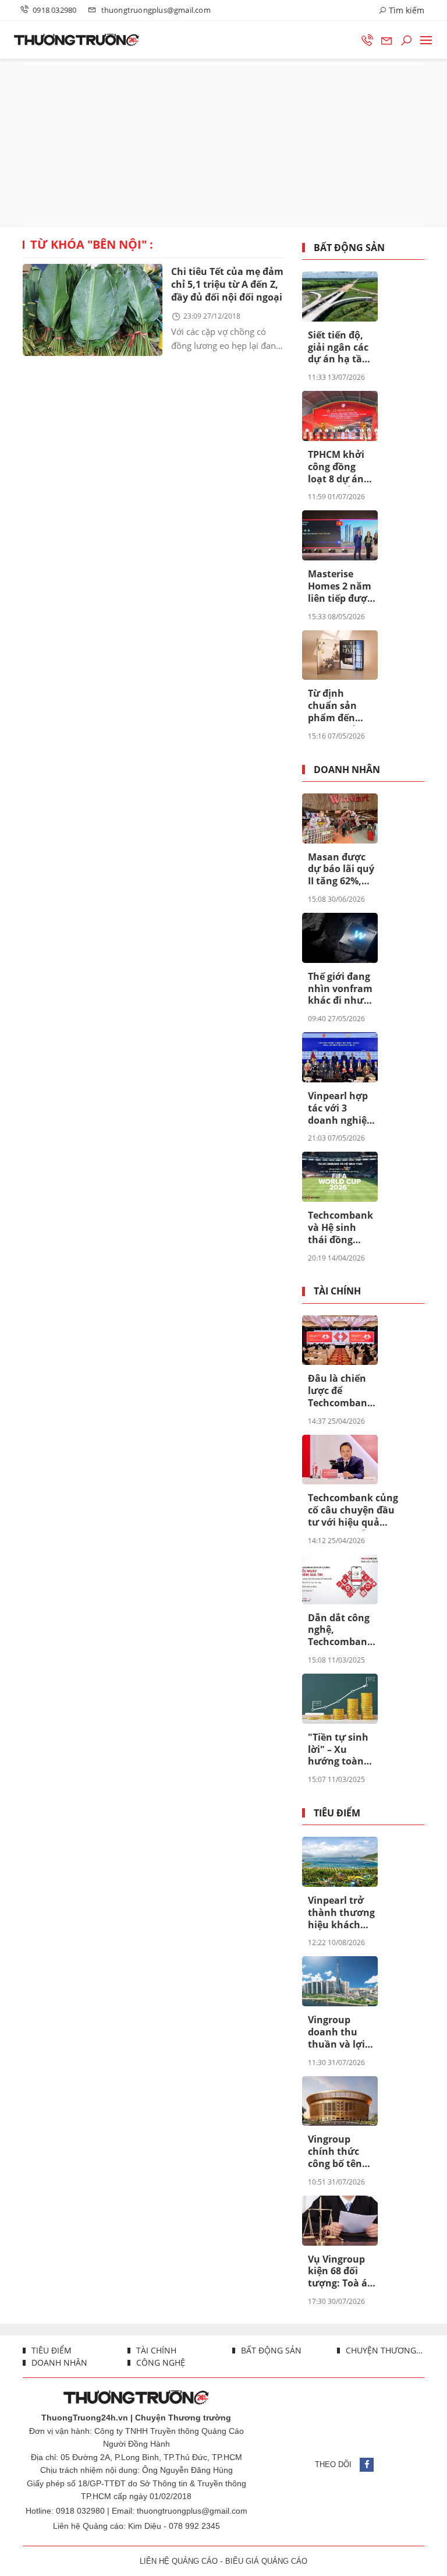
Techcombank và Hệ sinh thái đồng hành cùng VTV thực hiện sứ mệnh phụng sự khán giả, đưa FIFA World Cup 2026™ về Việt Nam (340, 1228)
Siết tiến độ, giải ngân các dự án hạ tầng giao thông (341, 348)
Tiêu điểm (337, 1813)
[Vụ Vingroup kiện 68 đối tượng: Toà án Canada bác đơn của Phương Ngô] (340, 2221)
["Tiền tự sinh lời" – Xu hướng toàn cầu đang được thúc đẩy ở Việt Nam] (340, 1699)
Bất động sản (349, 248)
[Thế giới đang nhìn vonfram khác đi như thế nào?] (340, 938)
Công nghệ (159, 2362)
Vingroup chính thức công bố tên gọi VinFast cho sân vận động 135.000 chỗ (338, 2152)
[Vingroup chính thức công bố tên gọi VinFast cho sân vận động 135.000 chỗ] (340, 2101)
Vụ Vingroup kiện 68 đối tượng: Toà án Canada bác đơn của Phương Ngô (341, 2272)
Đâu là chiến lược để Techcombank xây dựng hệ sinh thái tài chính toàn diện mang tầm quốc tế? (340, 1391)
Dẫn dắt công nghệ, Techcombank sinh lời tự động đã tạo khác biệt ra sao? (340, 1631)
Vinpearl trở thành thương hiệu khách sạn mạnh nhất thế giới (341, 1913)
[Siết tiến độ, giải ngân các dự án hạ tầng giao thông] (340, 297)
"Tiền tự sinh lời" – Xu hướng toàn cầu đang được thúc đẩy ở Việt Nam (341, 1750)
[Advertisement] (223, 143)
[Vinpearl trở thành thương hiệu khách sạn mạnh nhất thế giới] (340, 1862)
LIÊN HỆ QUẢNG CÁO (179, 2561)
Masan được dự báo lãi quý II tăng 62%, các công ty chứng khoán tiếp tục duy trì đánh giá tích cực (341, 870)
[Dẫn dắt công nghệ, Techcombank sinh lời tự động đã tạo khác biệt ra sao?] (340, 1579)
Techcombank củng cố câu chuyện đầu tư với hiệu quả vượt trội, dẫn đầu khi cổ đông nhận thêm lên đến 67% (353, 1511)
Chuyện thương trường (384, 2350)
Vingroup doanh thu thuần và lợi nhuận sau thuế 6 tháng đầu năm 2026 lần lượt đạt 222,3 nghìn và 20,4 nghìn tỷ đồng (341, 2032)
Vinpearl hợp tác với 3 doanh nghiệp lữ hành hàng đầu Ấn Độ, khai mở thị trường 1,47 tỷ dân (341, 1109)
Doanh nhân (347, 770)
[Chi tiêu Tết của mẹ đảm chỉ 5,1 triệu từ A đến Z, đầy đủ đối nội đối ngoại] (93, 310)
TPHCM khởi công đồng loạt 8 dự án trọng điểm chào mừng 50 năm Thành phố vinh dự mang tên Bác (341, 467)
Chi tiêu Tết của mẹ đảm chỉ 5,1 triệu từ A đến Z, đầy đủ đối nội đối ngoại (227, 284)
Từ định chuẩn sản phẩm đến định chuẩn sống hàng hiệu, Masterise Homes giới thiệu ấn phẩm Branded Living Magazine (335, 706)
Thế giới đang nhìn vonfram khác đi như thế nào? (340, 989)
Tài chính (337, 1291)
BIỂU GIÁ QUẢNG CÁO (266, 2561)
